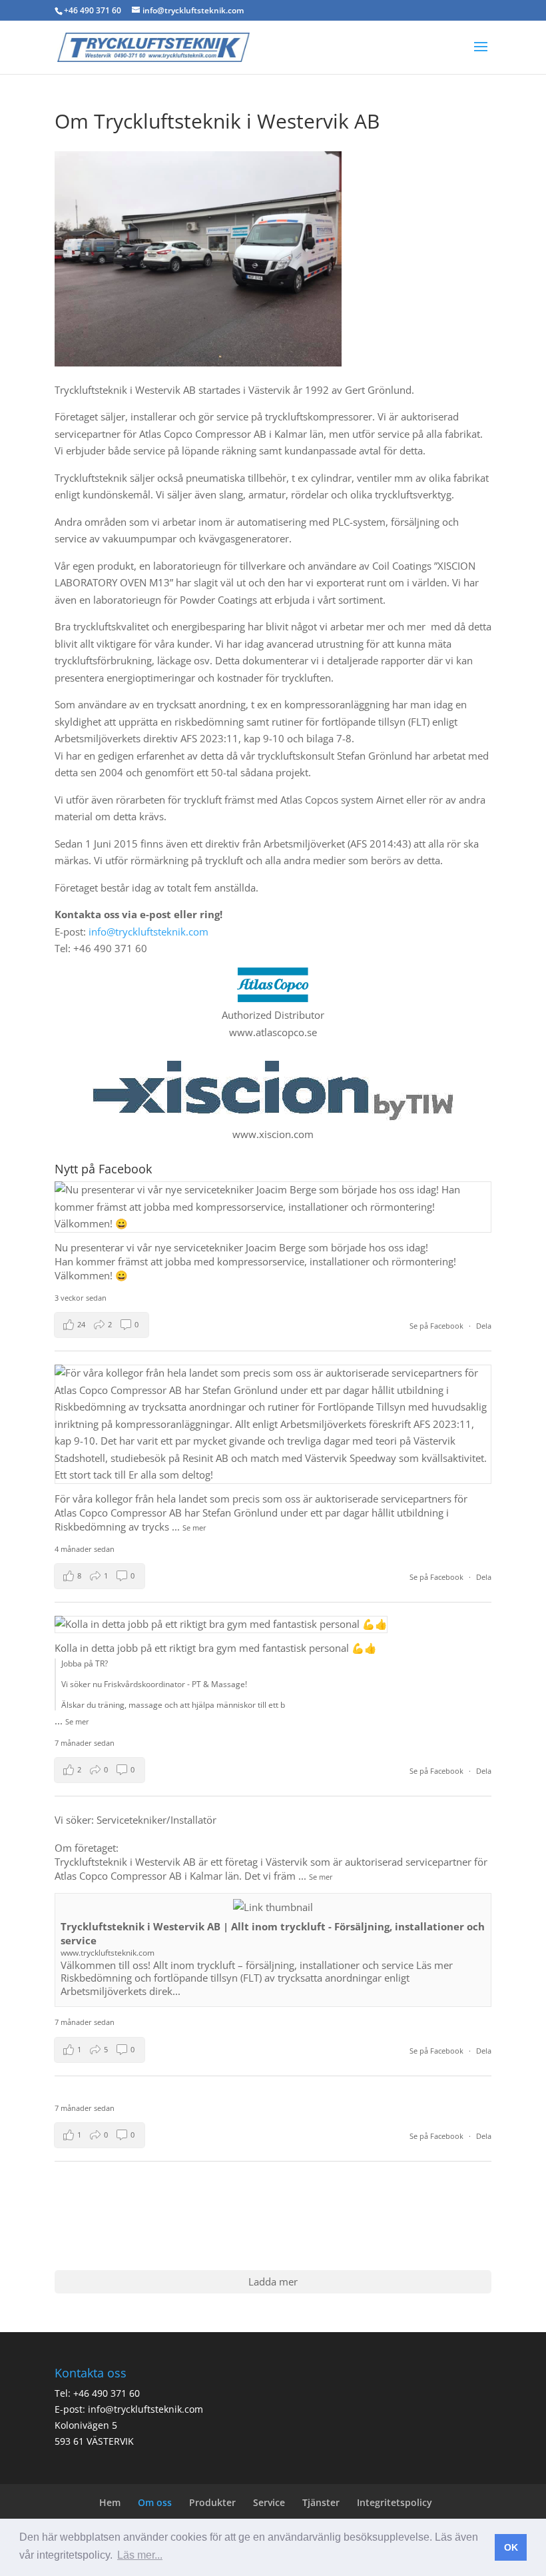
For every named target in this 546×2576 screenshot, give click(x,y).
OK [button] (511, 2547)
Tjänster (321, 2502)
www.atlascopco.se (273, 1032)
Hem (110, 2502)
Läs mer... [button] (140, 2555)
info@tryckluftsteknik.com (148, 932)
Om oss (155, 2502)
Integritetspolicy (395, 2502)
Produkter (212, 2502)
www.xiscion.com (273, 1134)
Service (269, 2502)
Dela (484, 1326)
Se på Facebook (437, 1326)
